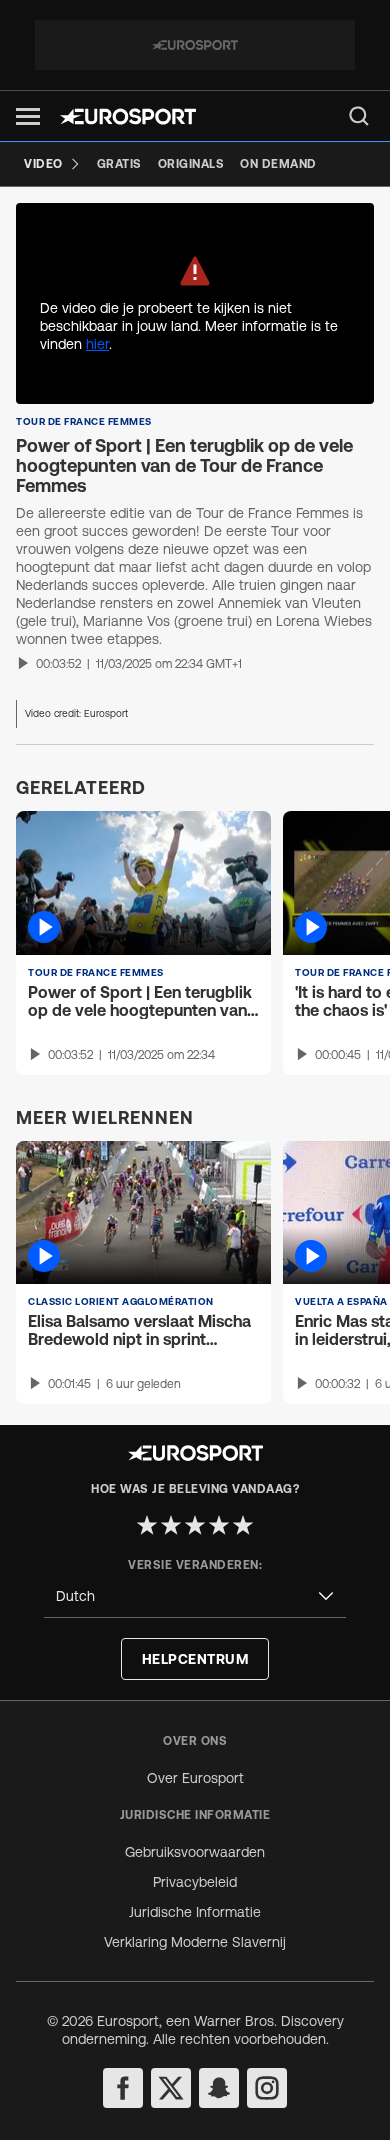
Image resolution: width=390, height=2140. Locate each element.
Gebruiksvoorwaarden (195, 1852)
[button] (28, 116)
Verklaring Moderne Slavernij (195, 1942)
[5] (243, 1525)
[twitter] (171, 2088)
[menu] (359, 116)
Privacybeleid (195, 1882)
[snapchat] (219, 2088)
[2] (171, 1525)
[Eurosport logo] (128, 116)
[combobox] (195, 1596)
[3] (195, 1525)
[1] (147, 1525)
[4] (219, 1525)
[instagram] (267, 2088)
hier (97, 344)
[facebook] (123, 2088)
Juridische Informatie (195, 1912)
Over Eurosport (195, 1778)
